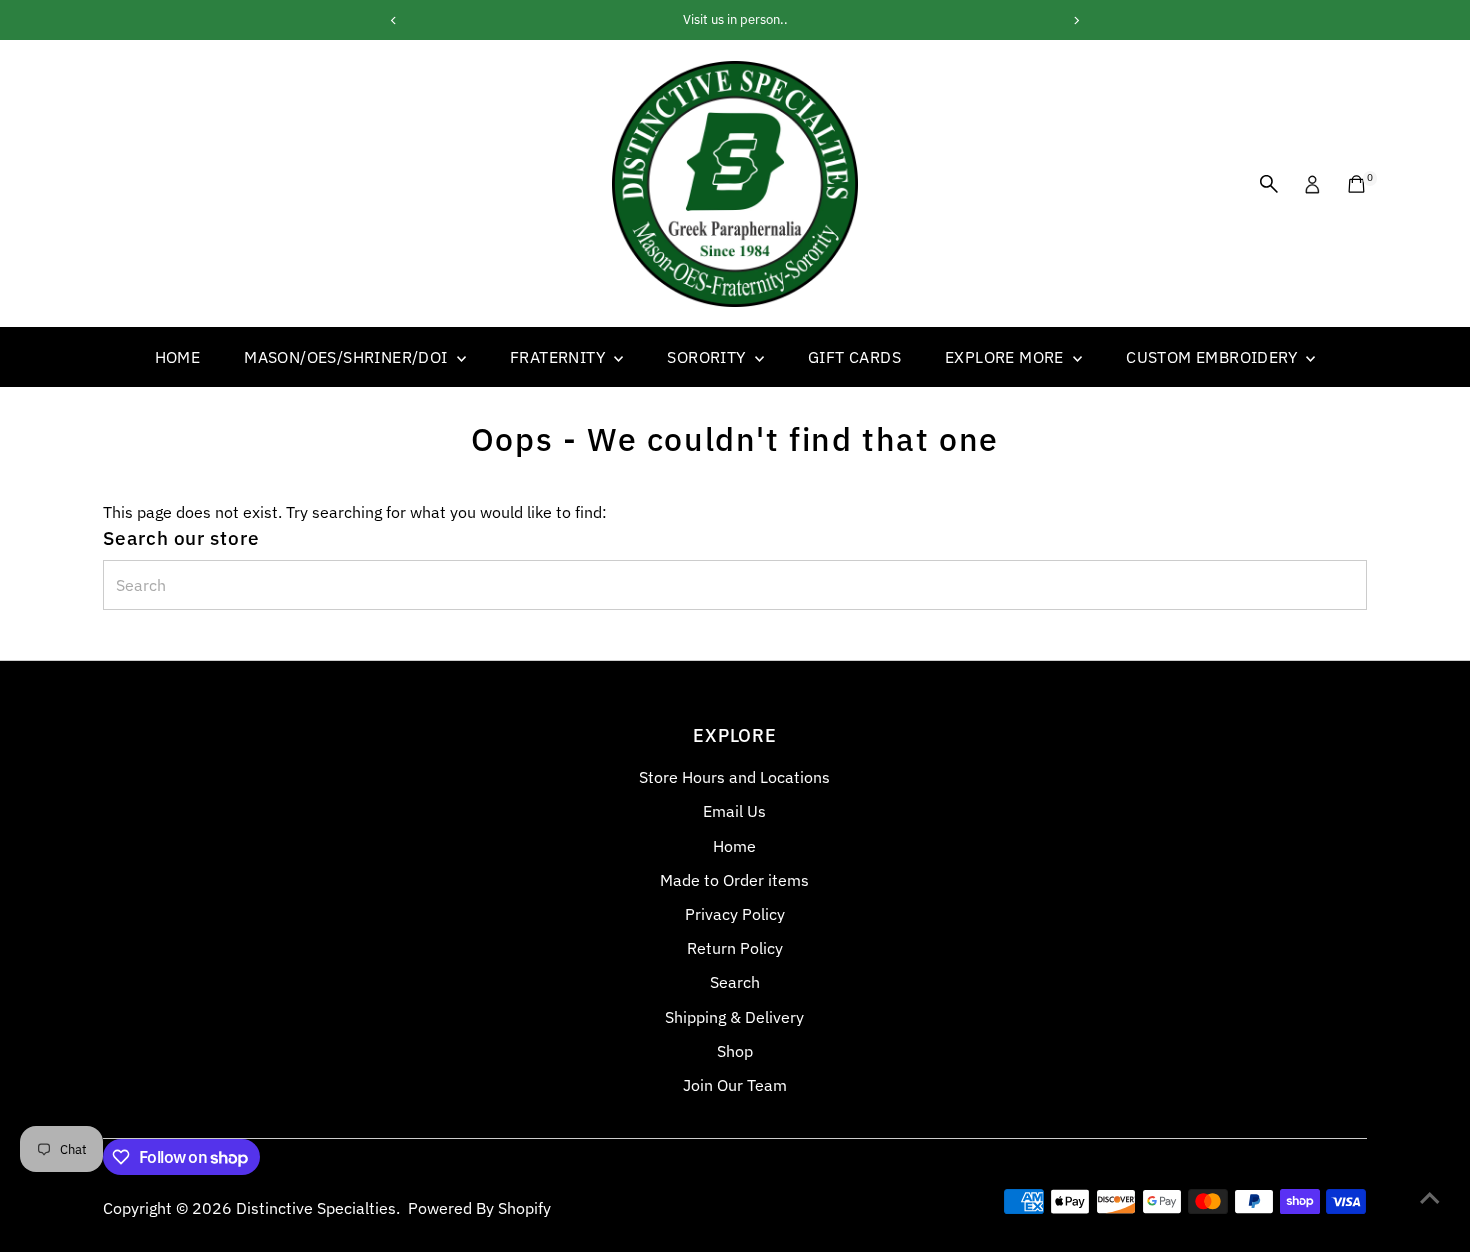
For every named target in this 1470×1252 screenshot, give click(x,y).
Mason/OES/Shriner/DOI (348, 357)
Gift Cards (854, 357)
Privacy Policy (735, 914)
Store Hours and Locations (734, 777)
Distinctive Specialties (316, 1208)
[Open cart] (1356, 184)
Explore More (1006, 357)
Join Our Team (735, 1085)
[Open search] (1269, 184)
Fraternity (559, 357)
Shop (735, 1051)
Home (178, 357)
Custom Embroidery (1213, 357)
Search (735, 982)
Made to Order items (734, 880)
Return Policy (735, 948)
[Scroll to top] (1430, 1197)
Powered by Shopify (479, 1208)
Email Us (734, 811)
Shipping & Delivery (734, 1017)
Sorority (708, 357)
